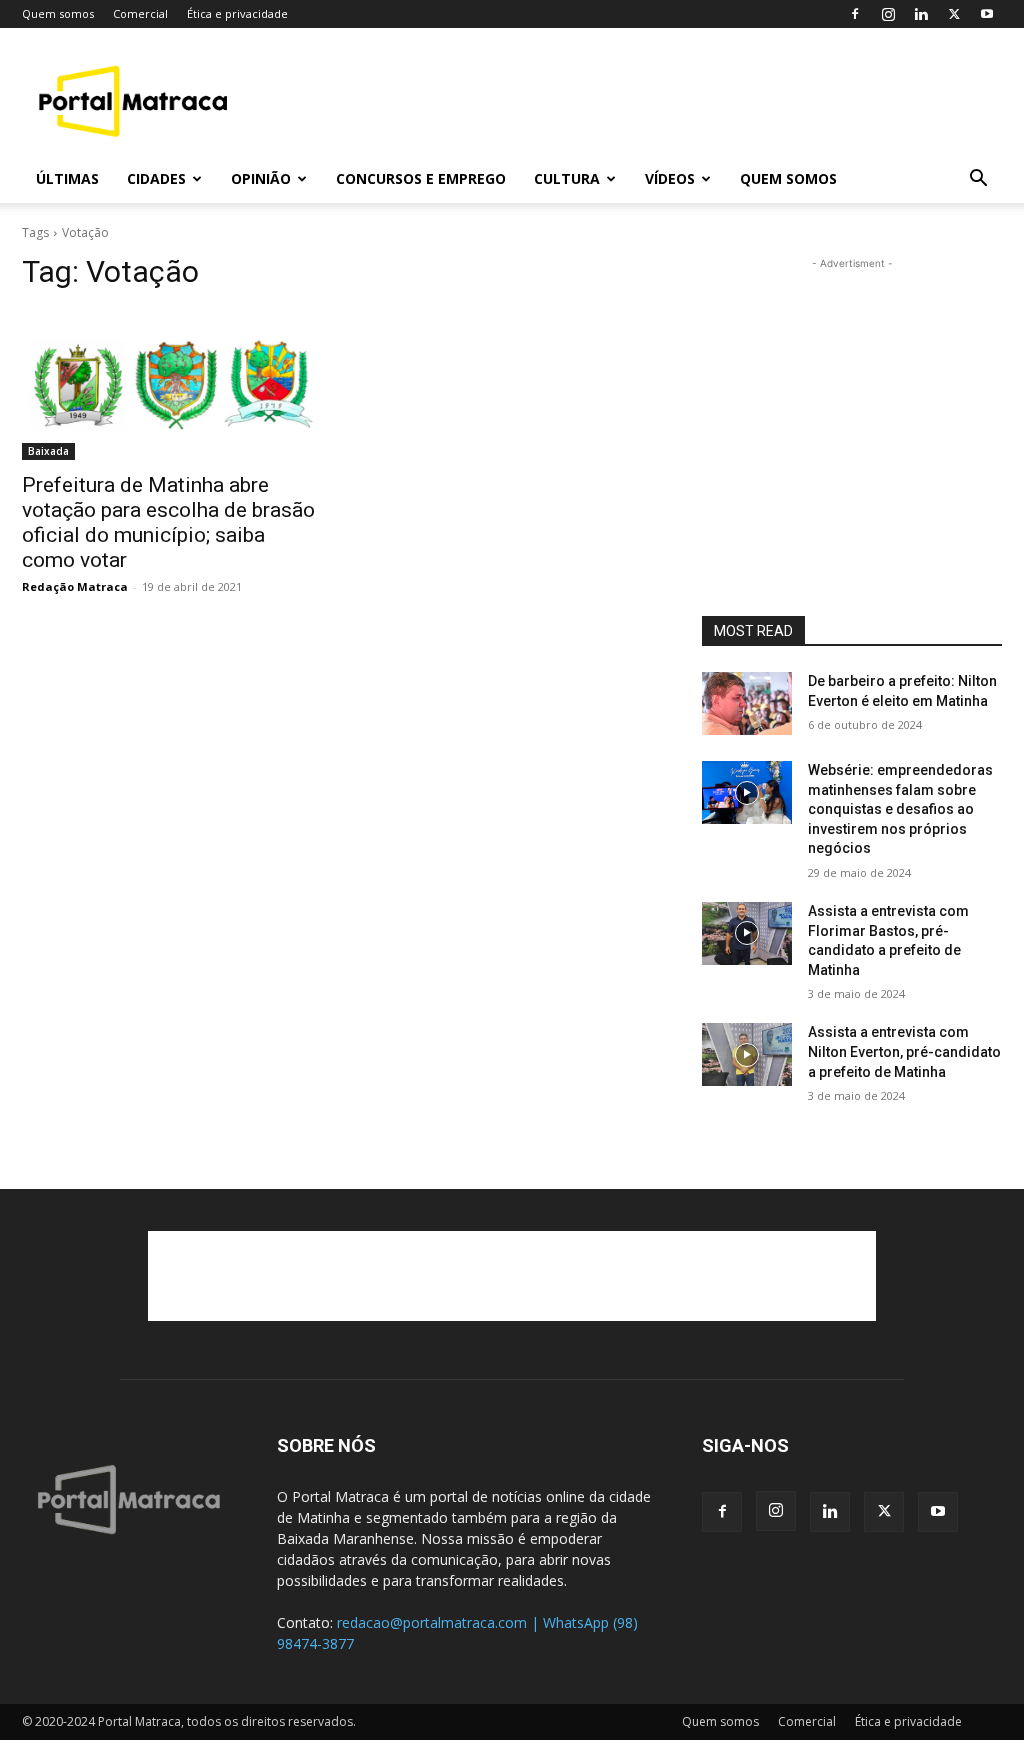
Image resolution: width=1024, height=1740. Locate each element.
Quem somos (58, 13)
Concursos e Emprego (421, 178)
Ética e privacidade (237, 13)
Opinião (261, 178)
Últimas (67, 178)
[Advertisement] (638, 101)
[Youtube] (987, 14)
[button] (978, 180)
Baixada (48, 451)
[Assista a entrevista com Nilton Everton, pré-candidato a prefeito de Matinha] (747, 1054)
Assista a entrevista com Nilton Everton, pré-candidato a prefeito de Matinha (904, 1051)
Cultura (567, 178)
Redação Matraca (75, 586)
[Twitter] (954, 14)
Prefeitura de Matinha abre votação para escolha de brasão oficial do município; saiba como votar (168, 522)
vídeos (670, 178)
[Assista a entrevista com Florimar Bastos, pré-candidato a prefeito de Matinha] (747, 933)
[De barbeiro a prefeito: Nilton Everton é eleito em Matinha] (747, 703)
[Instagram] (888, 14)
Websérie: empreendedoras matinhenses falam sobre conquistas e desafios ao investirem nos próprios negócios (900, 809)
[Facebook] (855, 14)
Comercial (140, 13)
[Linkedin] (921, 14)
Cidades (156, 178)
